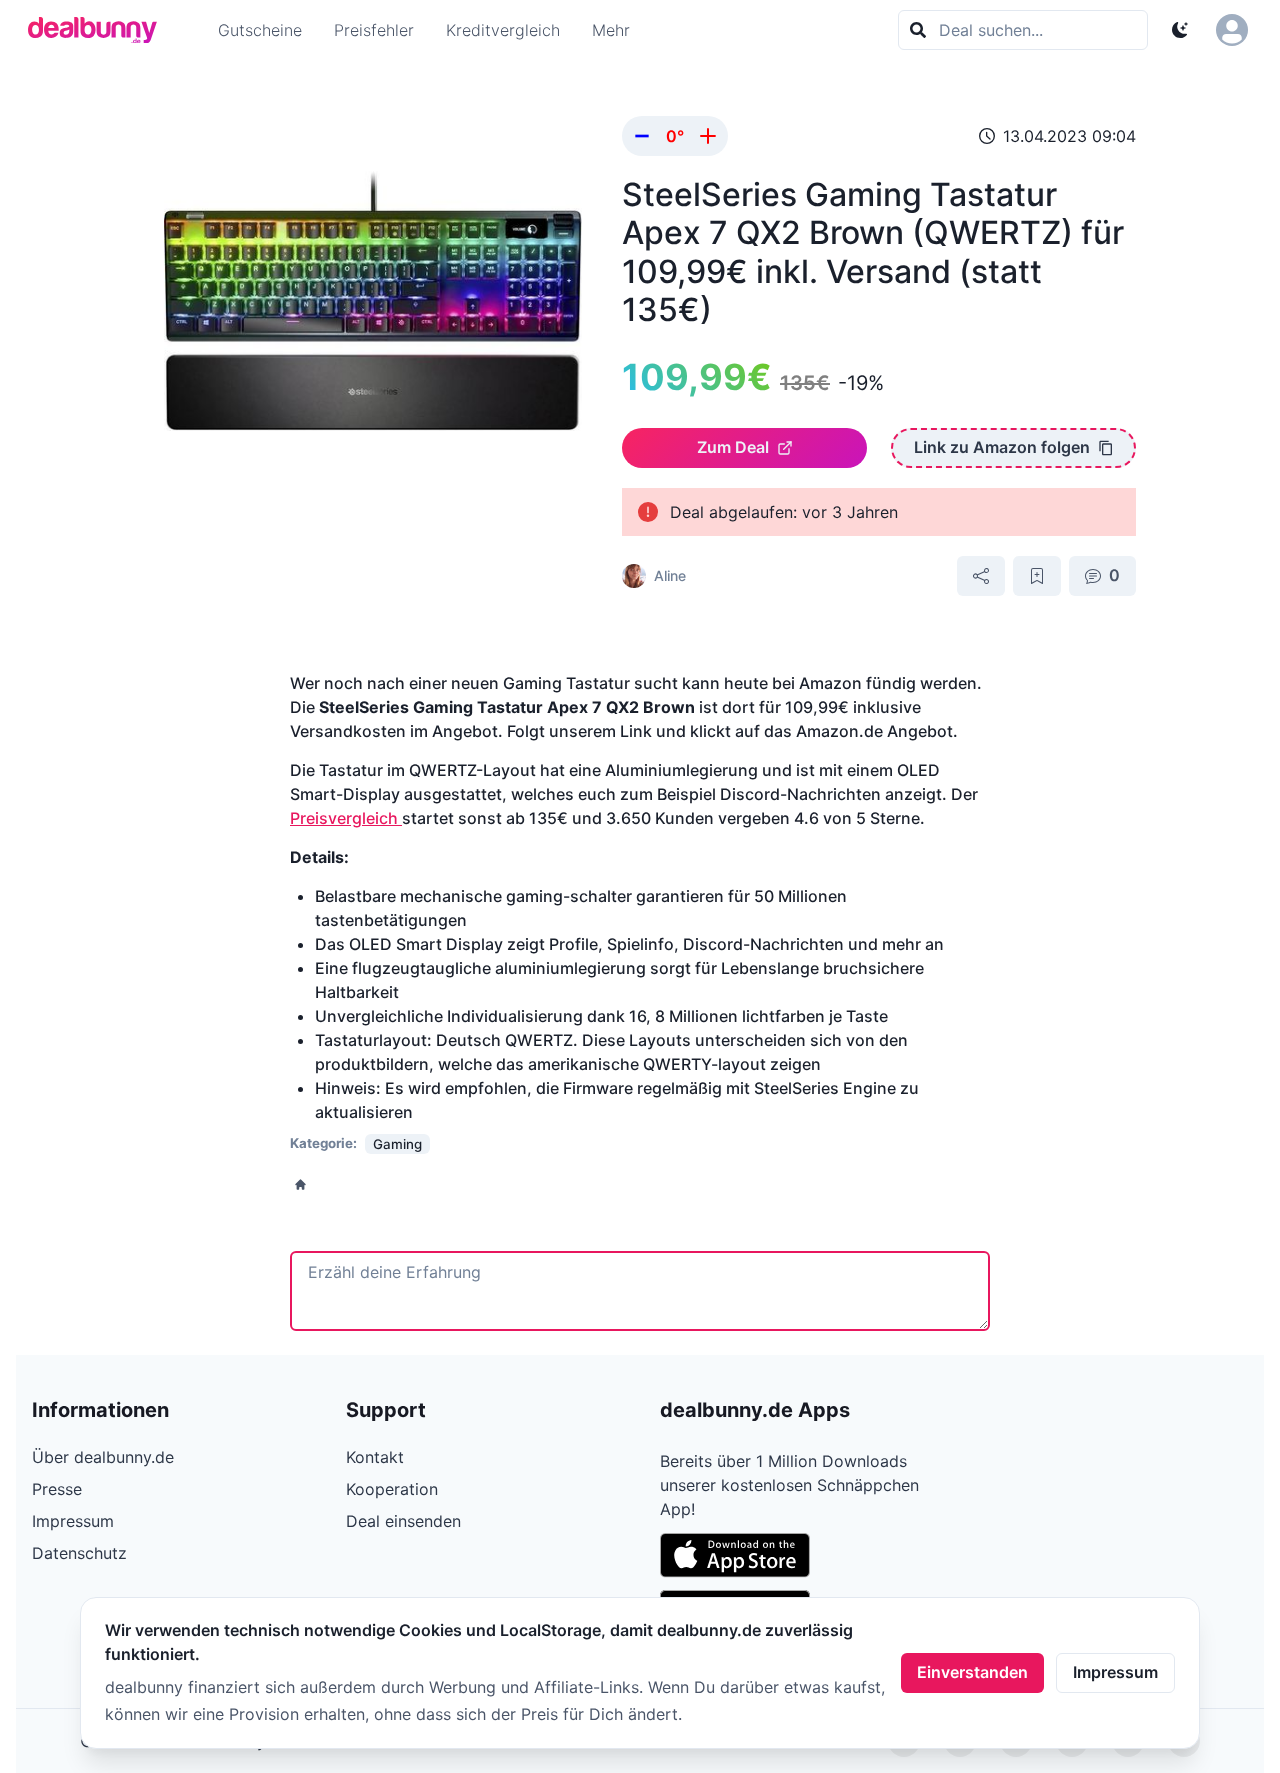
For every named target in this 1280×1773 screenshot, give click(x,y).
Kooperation (392, 1489)
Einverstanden (972, 1672)
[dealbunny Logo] (99, 30)
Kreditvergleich (503, 30)
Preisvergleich (346, 818)
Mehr (611, 30)
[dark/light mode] (1180, 30)
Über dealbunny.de (103, 1457)
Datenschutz (79, 1553)
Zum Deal (733, 447)
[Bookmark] (1037, 576)
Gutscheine (260, 30)
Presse (57, 1489)
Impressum (1115, 1672)
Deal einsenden (403, 1521)
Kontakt (375, 1457)
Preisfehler (374, 30)
